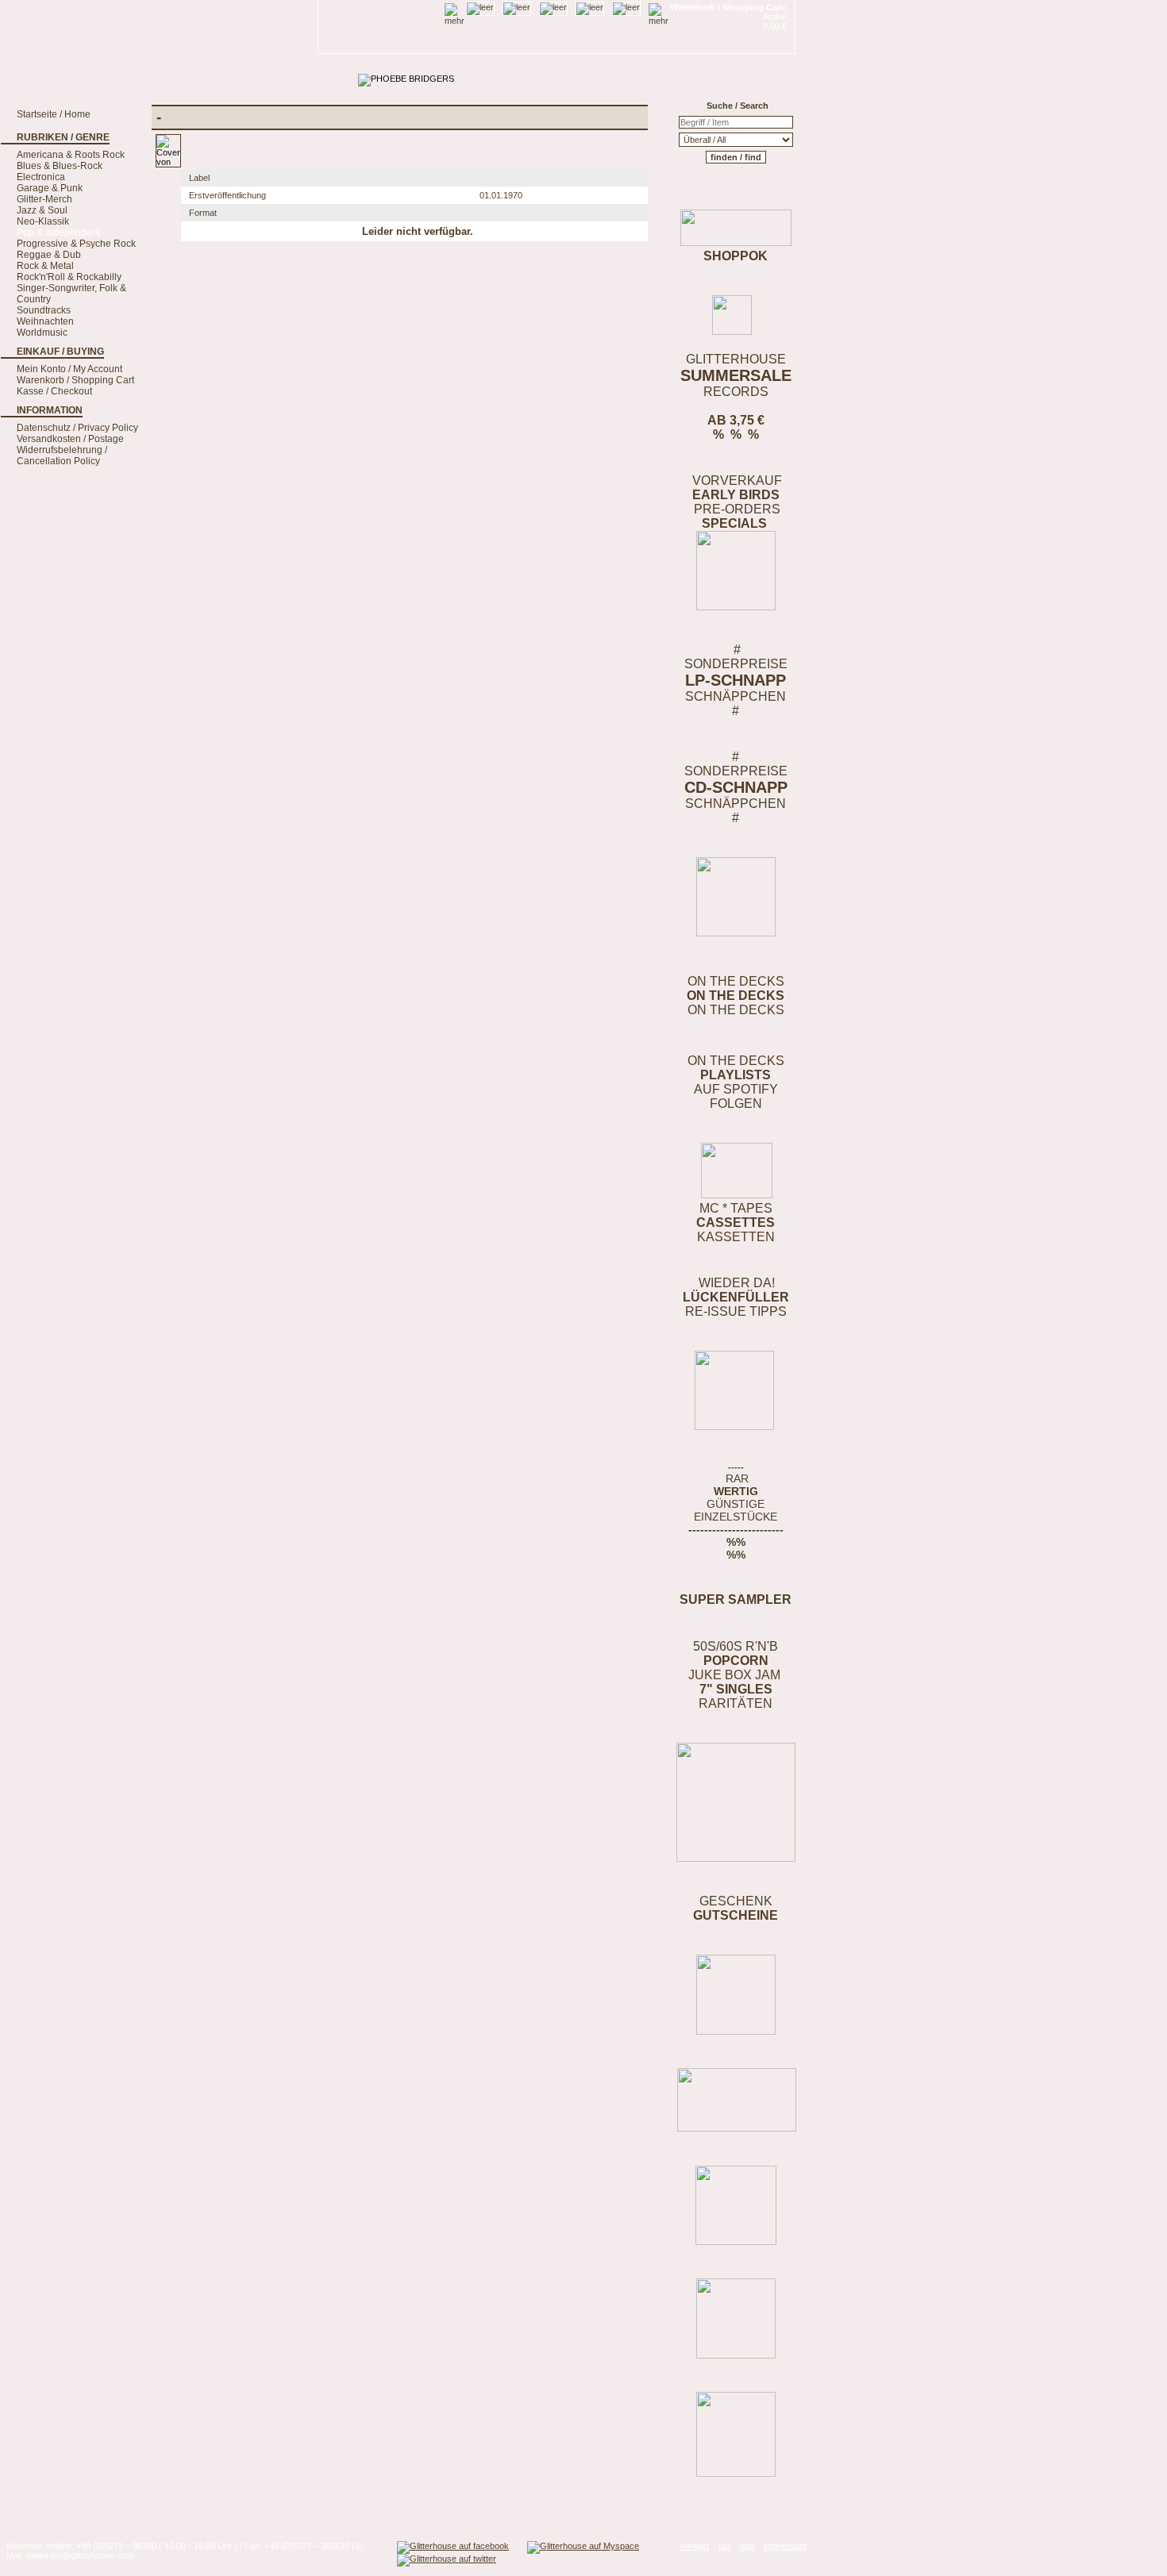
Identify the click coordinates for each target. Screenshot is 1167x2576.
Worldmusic (42, 333)
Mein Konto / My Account (69, 369)
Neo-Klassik (43, 221)
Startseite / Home (54, 114)
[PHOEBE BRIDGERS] (406, 79)
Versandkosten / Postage (70, 439)
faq (724, 2546)
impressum (785, 2546)
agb (747, 2546)
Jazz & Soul (42, 210)
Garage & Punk (50, 188)
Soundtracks (44, 310)
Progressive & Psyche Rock (76, 244)
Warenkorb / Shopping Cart (75, 380)
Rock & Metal (45, 266)
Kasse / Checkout (54, 391)
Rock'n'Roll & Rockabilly (69, 277)
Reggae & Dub (49, 255)
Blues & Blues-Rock (60, 166)
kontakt (695, 2546)
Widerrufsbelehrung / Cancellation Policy (62, 456)
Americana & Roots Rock (71, 155)
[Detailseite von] (168, 162)
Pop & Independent (58, 233)
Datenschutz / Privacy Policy (77, 428)
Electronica (41, 177)
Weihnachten (45, 321)
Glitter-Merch (44, 199)
